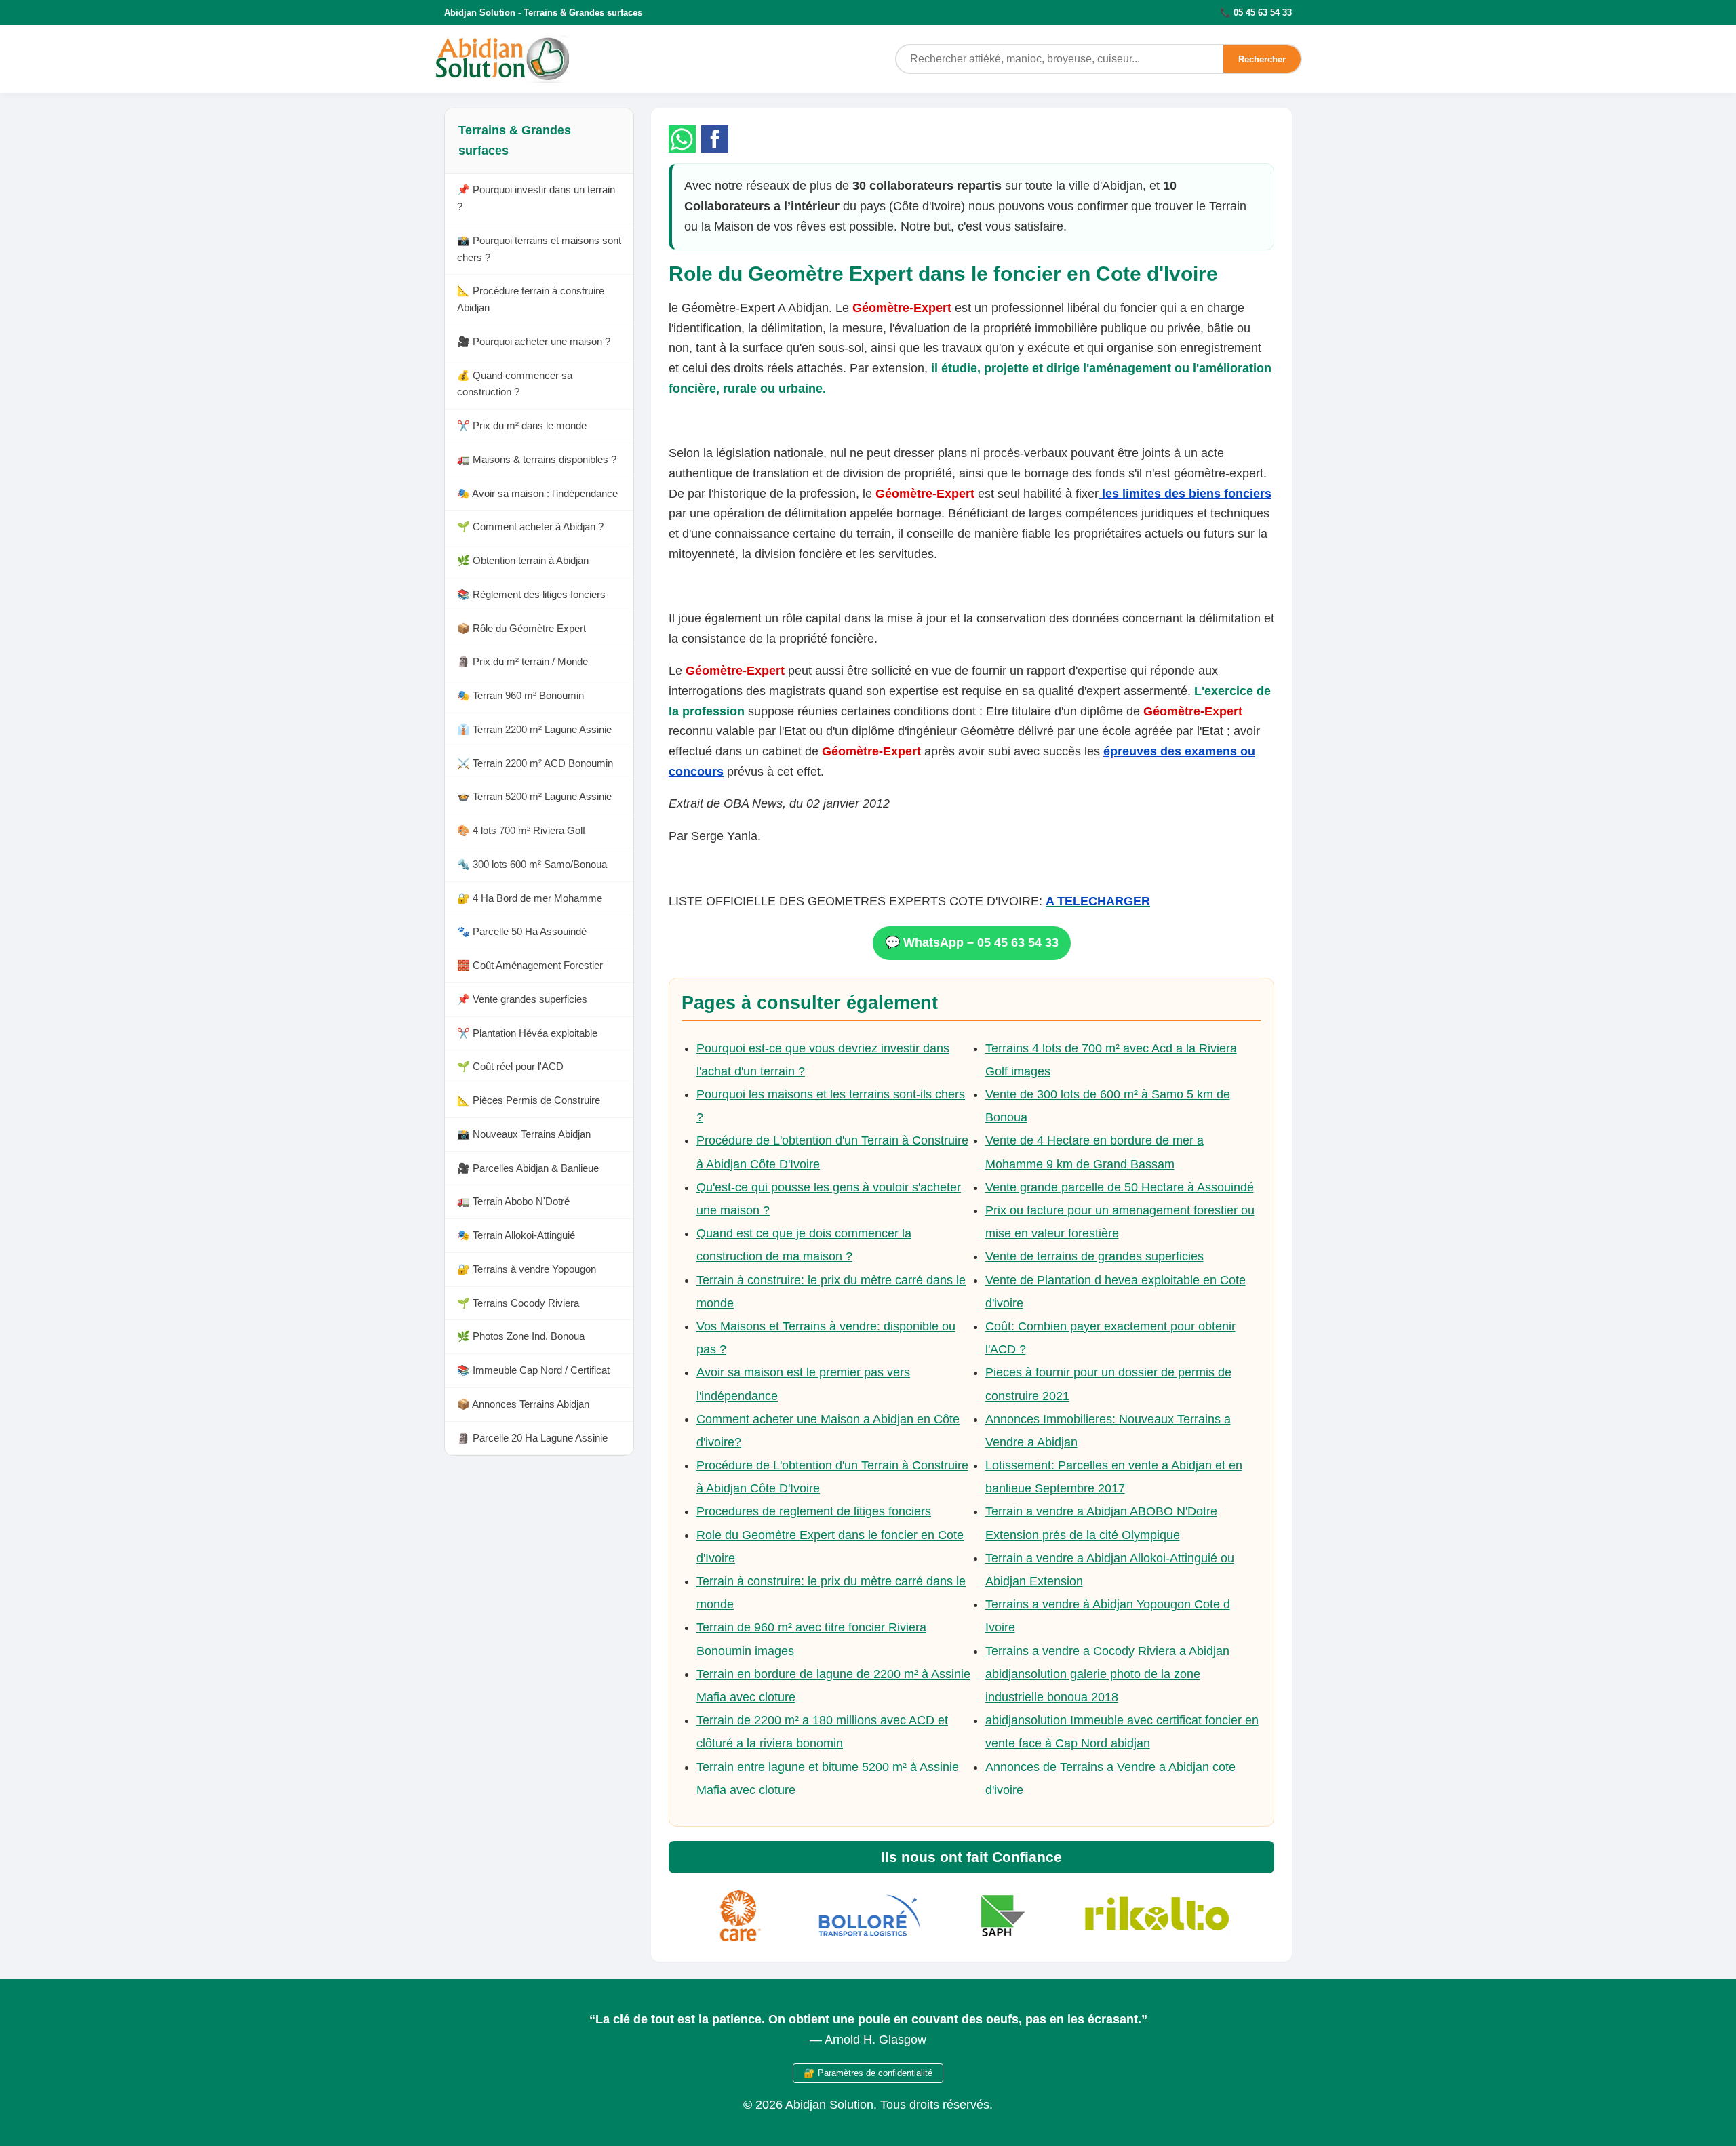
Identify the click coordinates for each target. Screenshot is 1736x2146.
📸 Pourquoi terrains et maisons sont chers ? (539, 249)
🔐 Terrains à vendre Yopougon (527, 1269)
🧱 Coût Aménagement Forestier (530, 966)
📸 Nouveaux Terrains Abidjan (524, 1134)
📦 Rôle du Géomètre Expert (521, 628)
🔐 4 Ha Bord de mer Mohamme (530, 898)
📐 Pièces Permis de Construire (529, 1101)
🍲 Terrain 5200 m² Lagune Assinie (534, 797)
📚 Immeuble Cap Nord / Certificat (533, 1371)
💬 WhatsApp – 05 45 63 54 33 (972, 942)
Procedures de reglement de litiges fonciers (814, 1511)
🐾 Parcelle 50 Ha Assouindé (522, 932)
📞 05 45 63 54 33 (1256, 13)
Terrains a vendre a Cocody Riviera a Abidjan (1107, 1651)
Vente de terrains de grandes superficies (1094, 1256)
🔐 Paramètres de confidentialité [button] (868, 2073)
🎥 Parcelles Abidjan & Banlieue (528, 1168)
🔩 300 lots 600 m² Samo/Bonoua (532, 864)
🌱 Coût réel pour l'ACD (510, 1067)
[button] (682, 139)
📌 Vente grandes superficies (522, 999)
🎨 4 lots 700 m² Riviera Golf (521, 831)
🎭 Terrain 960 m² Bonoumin (520, 696)
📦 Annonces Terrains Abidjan (523, 1404)
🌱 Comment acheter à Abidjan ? (530, 527)
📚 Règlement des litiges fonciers (531, 594)
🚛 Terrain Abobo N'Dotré (513, 1202)
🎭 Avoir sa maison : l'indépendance (537, 493)
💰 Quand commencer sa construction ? (515, 384)
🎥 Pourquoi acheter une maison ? (534, 341)
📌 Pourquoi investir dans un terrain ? (536, 199)
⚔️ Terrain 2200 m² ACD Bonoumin (535, 763)
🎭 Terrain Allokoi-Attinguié (516, 1236)
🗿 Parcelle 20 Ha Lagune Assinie (532, 1438)
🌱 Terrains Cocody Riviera (518, 1303)
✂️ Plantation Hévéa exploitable (527, 1033)
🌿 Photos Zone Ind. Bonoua (521, 1337)
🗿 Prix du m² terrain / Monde (522, 662)
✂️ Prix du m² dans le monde (522, 426)
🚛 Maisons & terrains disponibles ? (537, 459)
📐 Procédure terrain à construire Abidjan (531, 300)
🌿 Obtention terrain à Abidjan (523, 561)
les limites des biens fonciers (1185, 494)
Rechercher (1262, 59)
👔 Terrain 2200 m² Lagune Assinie (534, 729)
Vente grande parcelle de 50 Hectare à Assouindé (1120, 1187)
